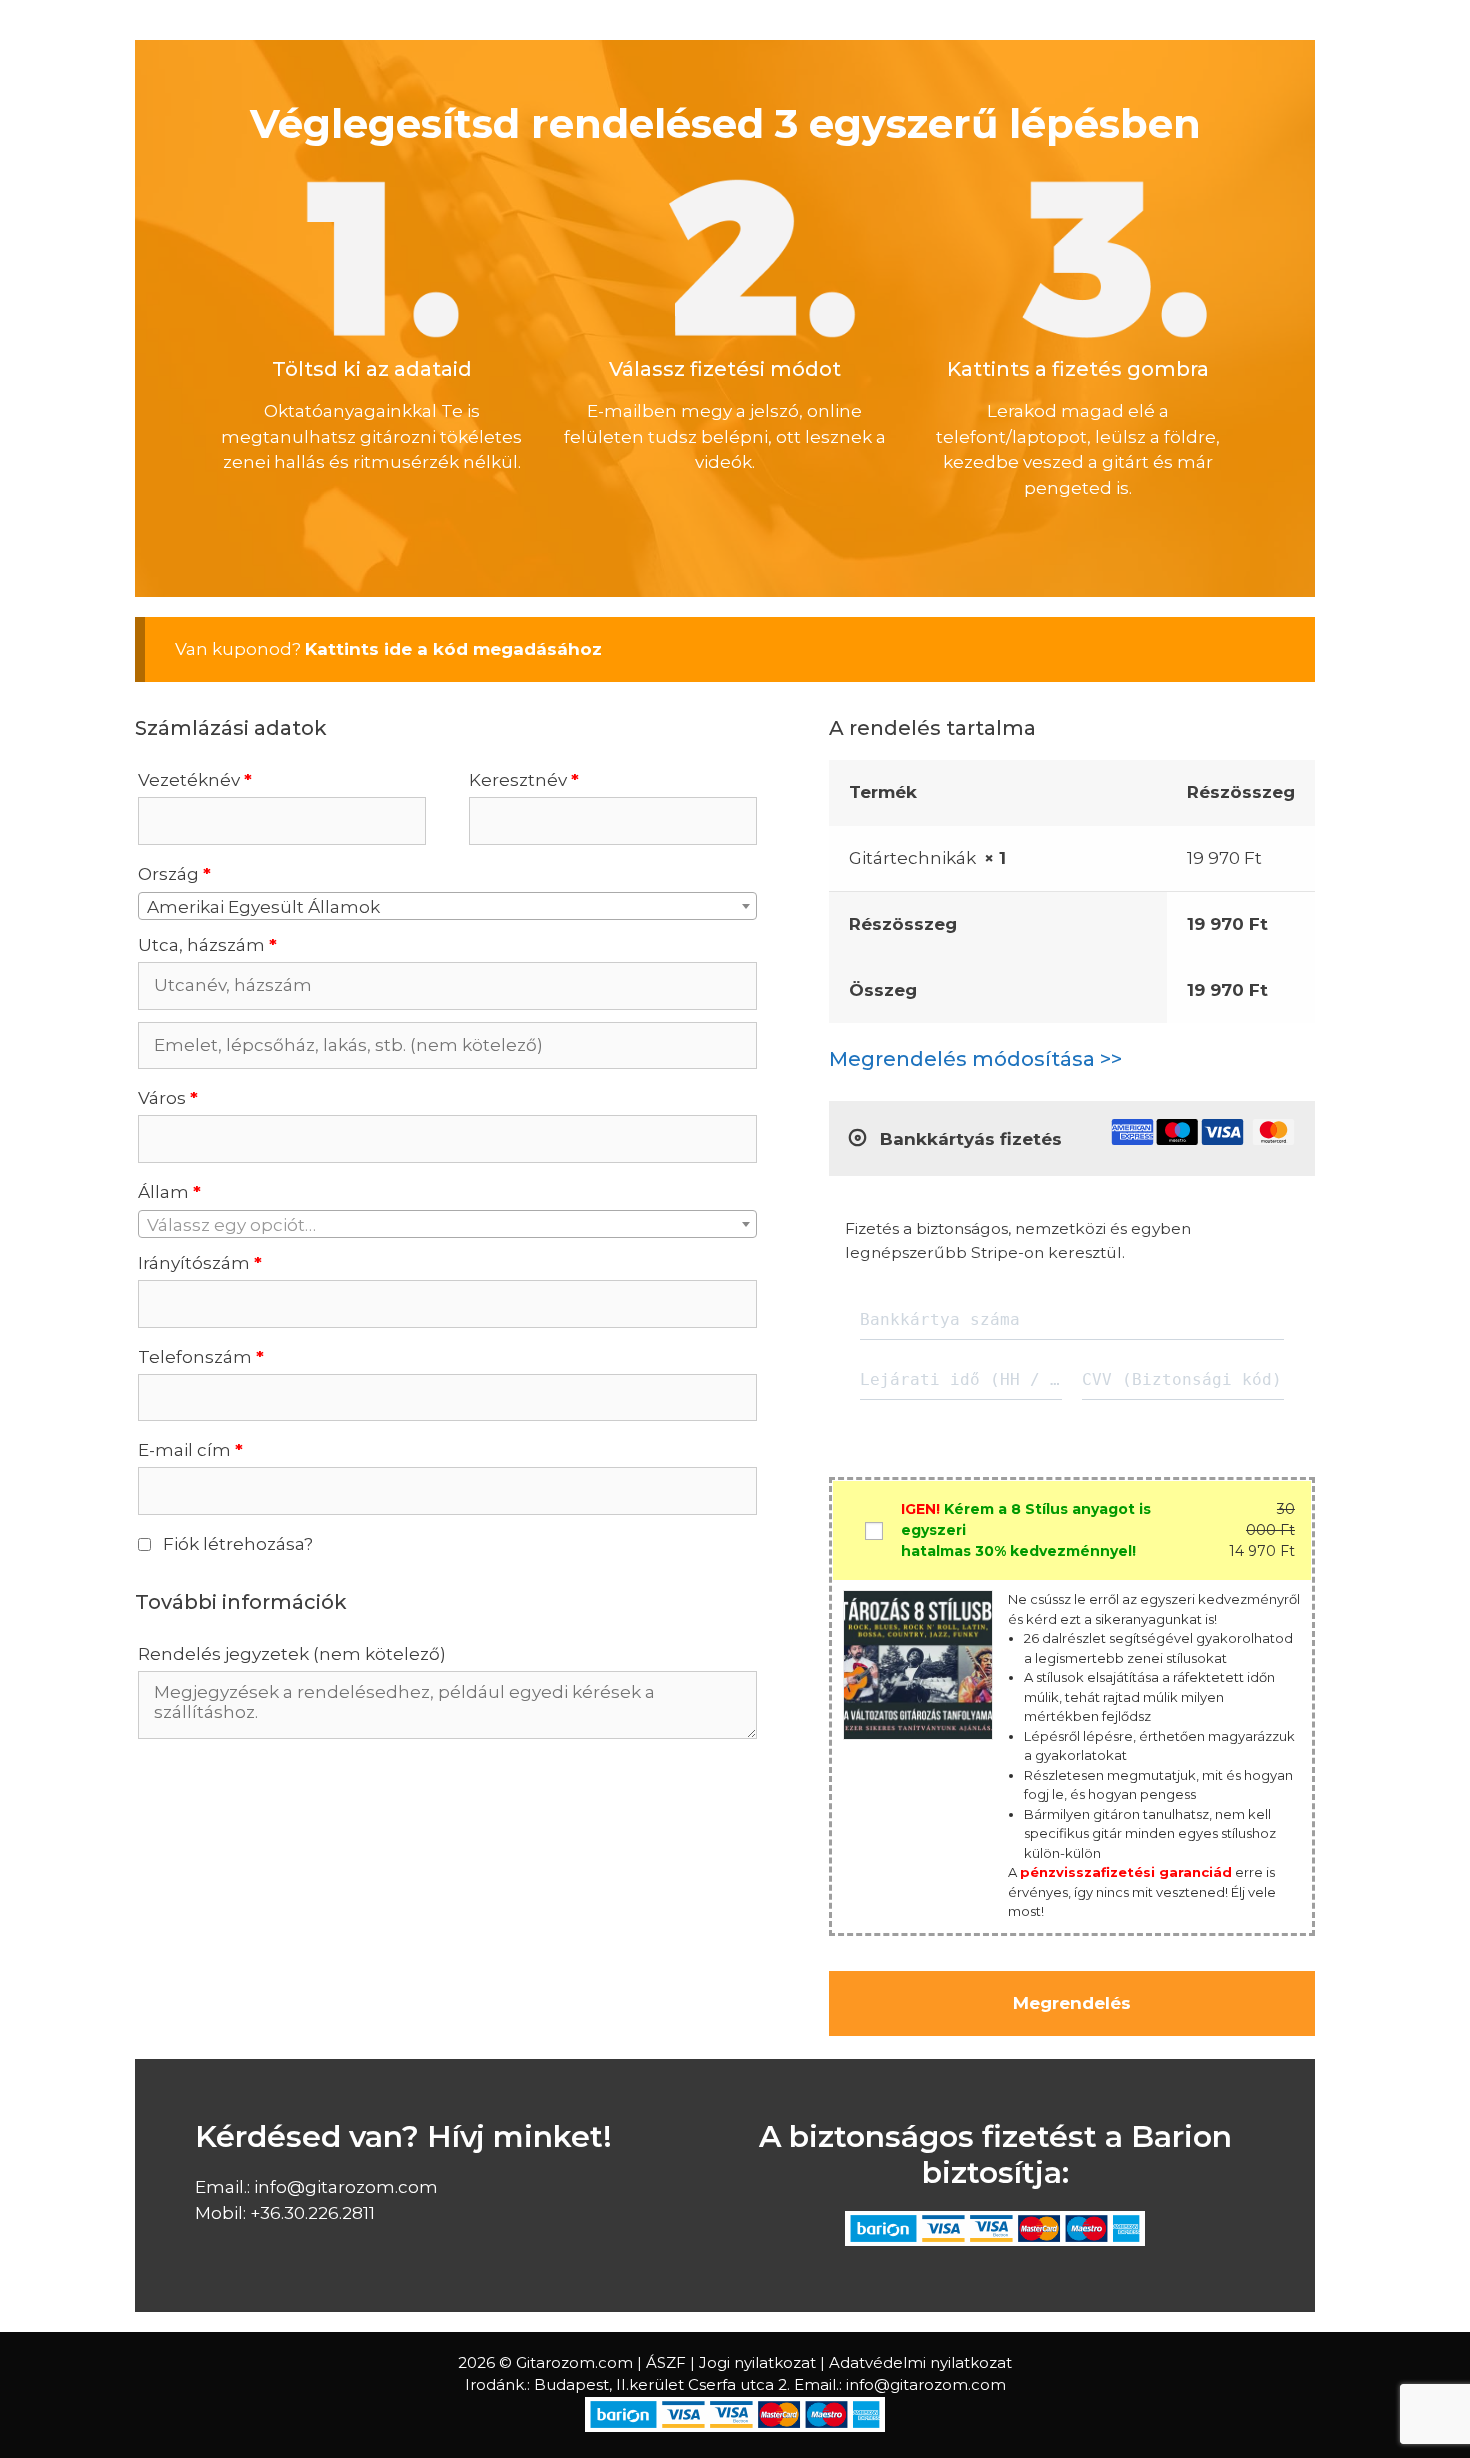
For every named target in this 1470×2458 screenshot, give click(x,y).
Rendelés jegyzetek (292, 1654)
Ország (174, 874)
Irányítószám (200, 1263)
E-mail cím (190, 1450)
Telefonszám (201, 1357)
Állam (169, 1192)
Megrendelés (1072, 2003)
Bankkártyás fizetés (968, 1139)
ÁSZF (666, 2362)
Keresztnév (524, 780)
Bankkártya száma (940, 1319)
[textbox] (447, 1225)
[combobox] (447, 906)
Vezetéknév (195, 780)
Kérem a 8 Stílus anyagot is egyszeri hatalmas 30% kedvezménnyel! (1026, 1530)
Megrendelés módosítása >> (975, 1059)
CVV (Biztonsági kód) (1182, 1379)
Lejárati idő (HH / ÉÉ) (961, 1379)
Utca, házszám (207, 945)
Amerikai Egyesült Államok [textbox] (263, 907)
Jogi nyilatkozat (757, 2362)
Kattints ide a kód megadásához (453, 649)
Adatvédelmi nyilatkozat (920, 2362)
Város (168, 1098)
